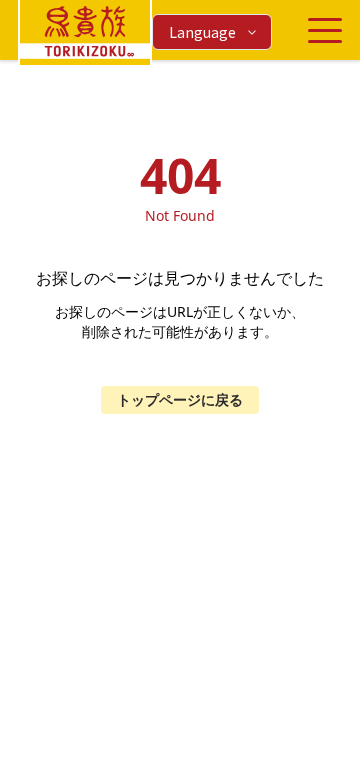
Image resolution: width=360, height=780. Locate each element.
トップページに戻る (180, 399)
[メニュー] (325, 30)
